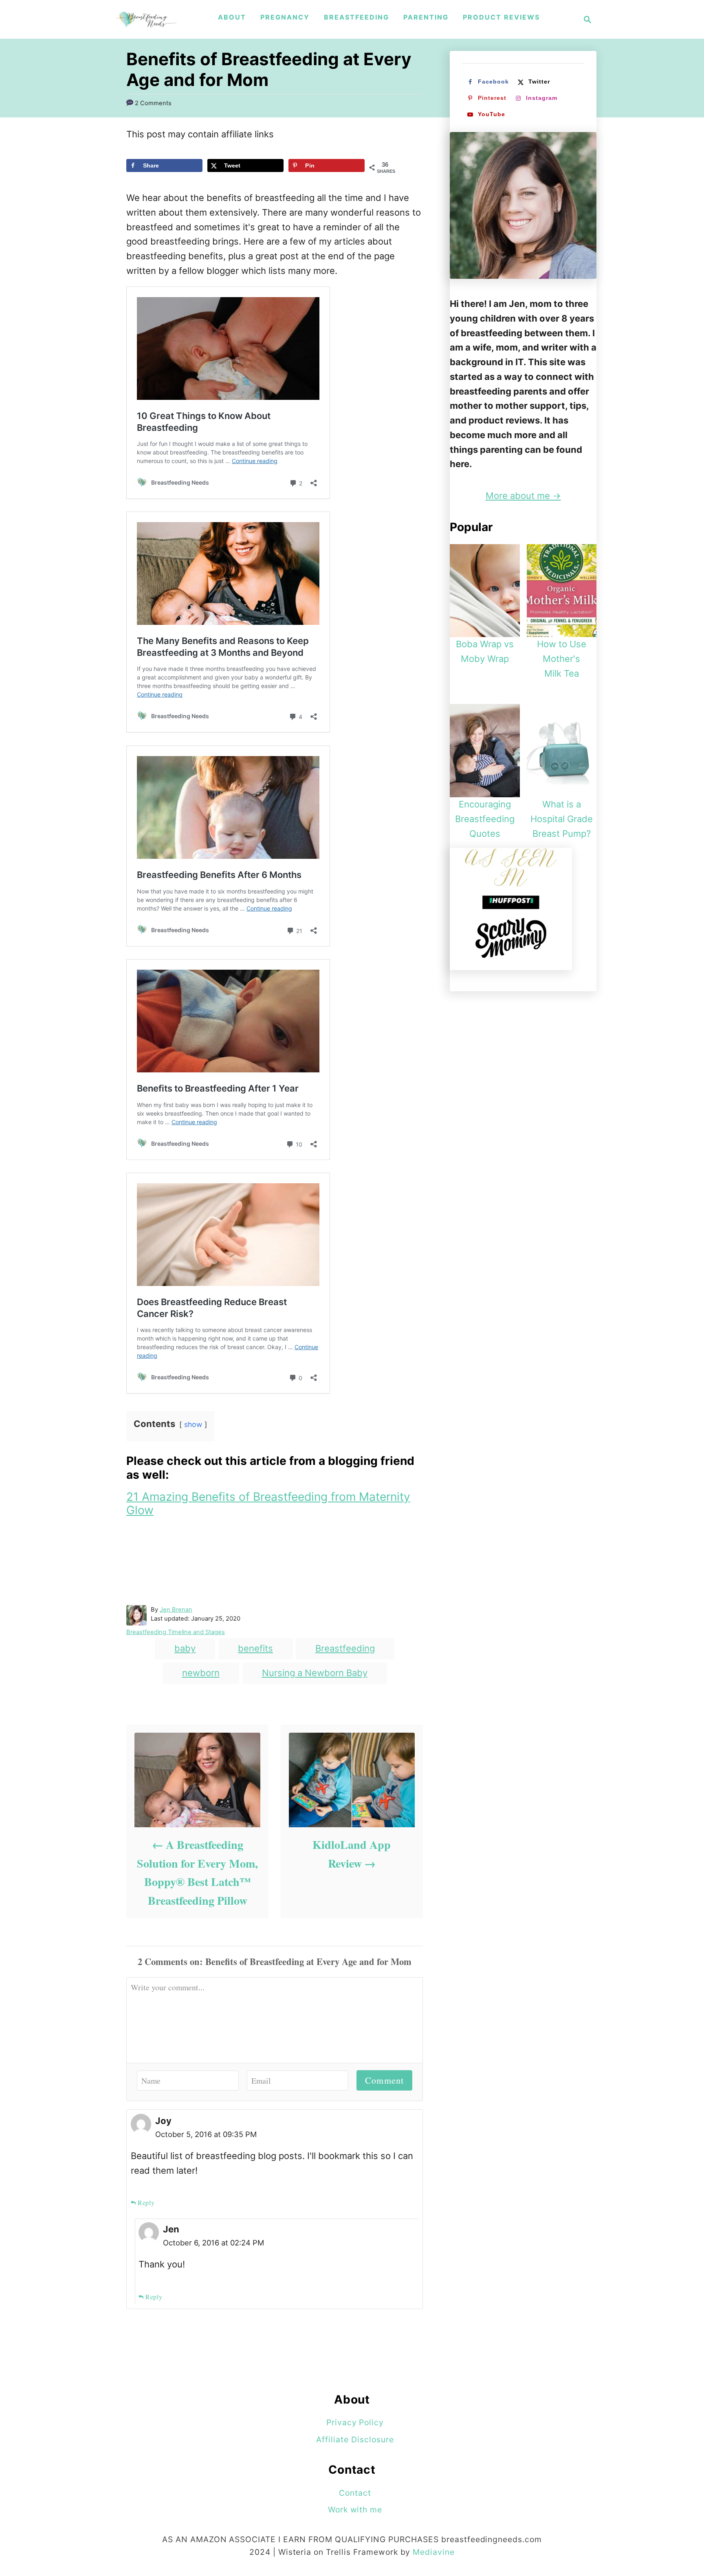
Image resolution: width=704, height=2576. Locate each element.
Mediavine (434, 2552)
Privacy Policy (355, 2422)
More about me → (523, 496)
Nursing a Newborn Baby (315, 1673)
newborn (201, 1673)
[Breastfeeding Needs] (146, 19)
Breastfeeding (345, 1648)
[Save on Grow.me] (133, 183)
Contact (355, 2493)
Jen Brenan (176, 1610)
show (193, 1424)
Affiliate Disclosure (355, 2439)
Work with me (355, 2510)
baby (185, 1648)
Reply (146, 2202)
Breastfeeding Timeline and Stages (176, 1632)
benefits (255, 1648)
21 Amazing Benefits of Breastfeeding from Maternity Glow (268, 1504)
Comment (384, 2080)
